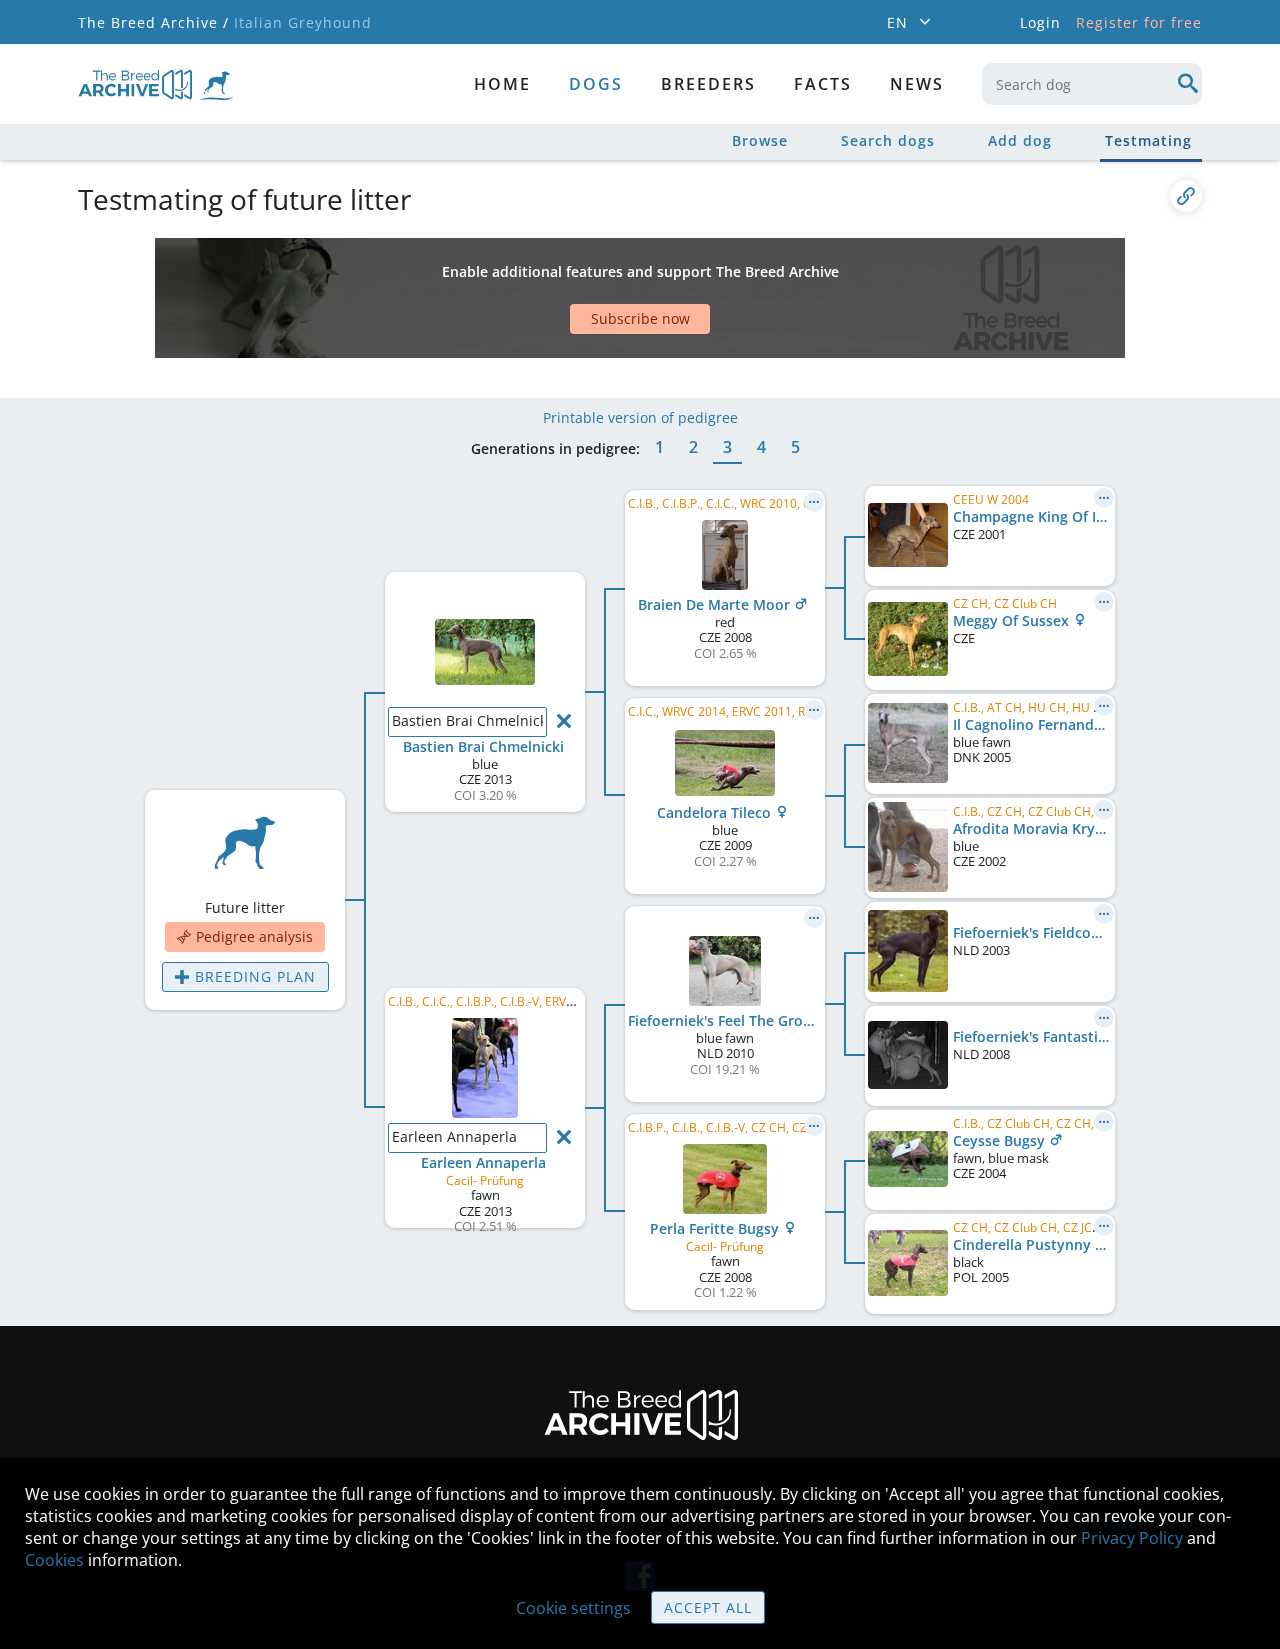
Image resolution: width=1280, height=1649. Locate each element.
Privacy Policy (1132, 1538)
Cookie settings (573, 1608)
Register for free (1139, 22)
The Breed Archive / (153, 22)
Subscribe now (640, 318)
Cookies (54, 1560)
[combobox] (1092, 84)
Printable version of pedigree (640, 417)
